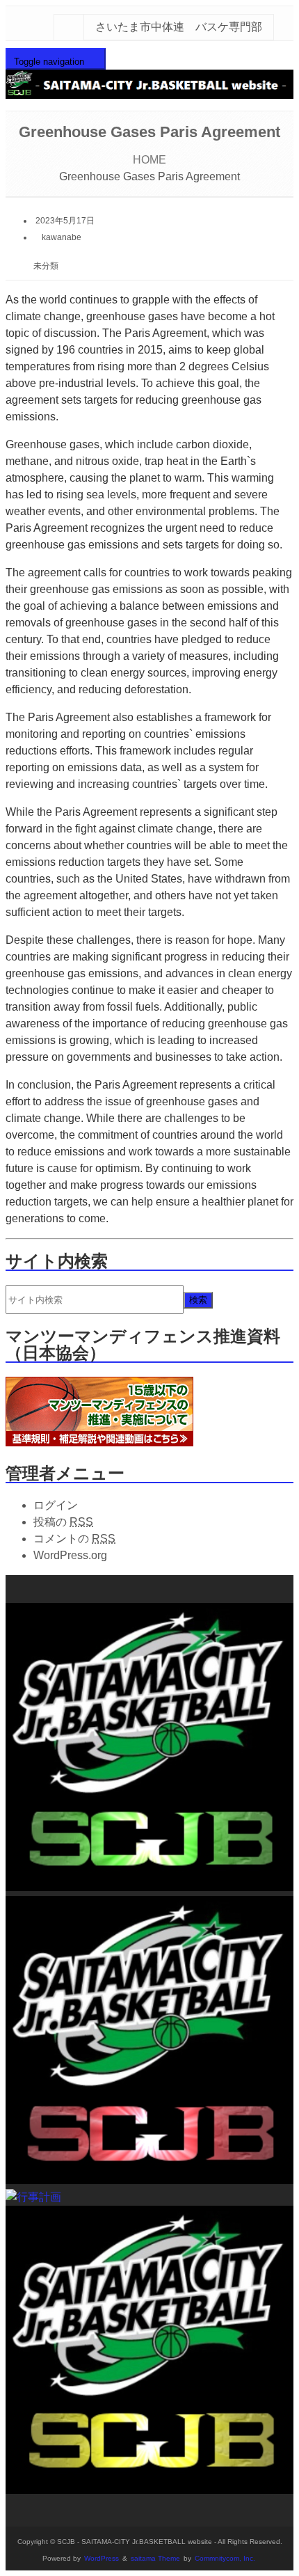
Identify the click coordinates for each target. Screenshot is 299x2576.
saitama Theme (155, 2558)
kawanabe (62, 237)
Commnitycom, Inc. (225, 2558)
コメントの (74, 1539)
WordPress (102, 2558)
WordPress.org (70, 1555)
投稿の (63, 1522)
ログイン (56, 1505)
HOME (149, 160)
